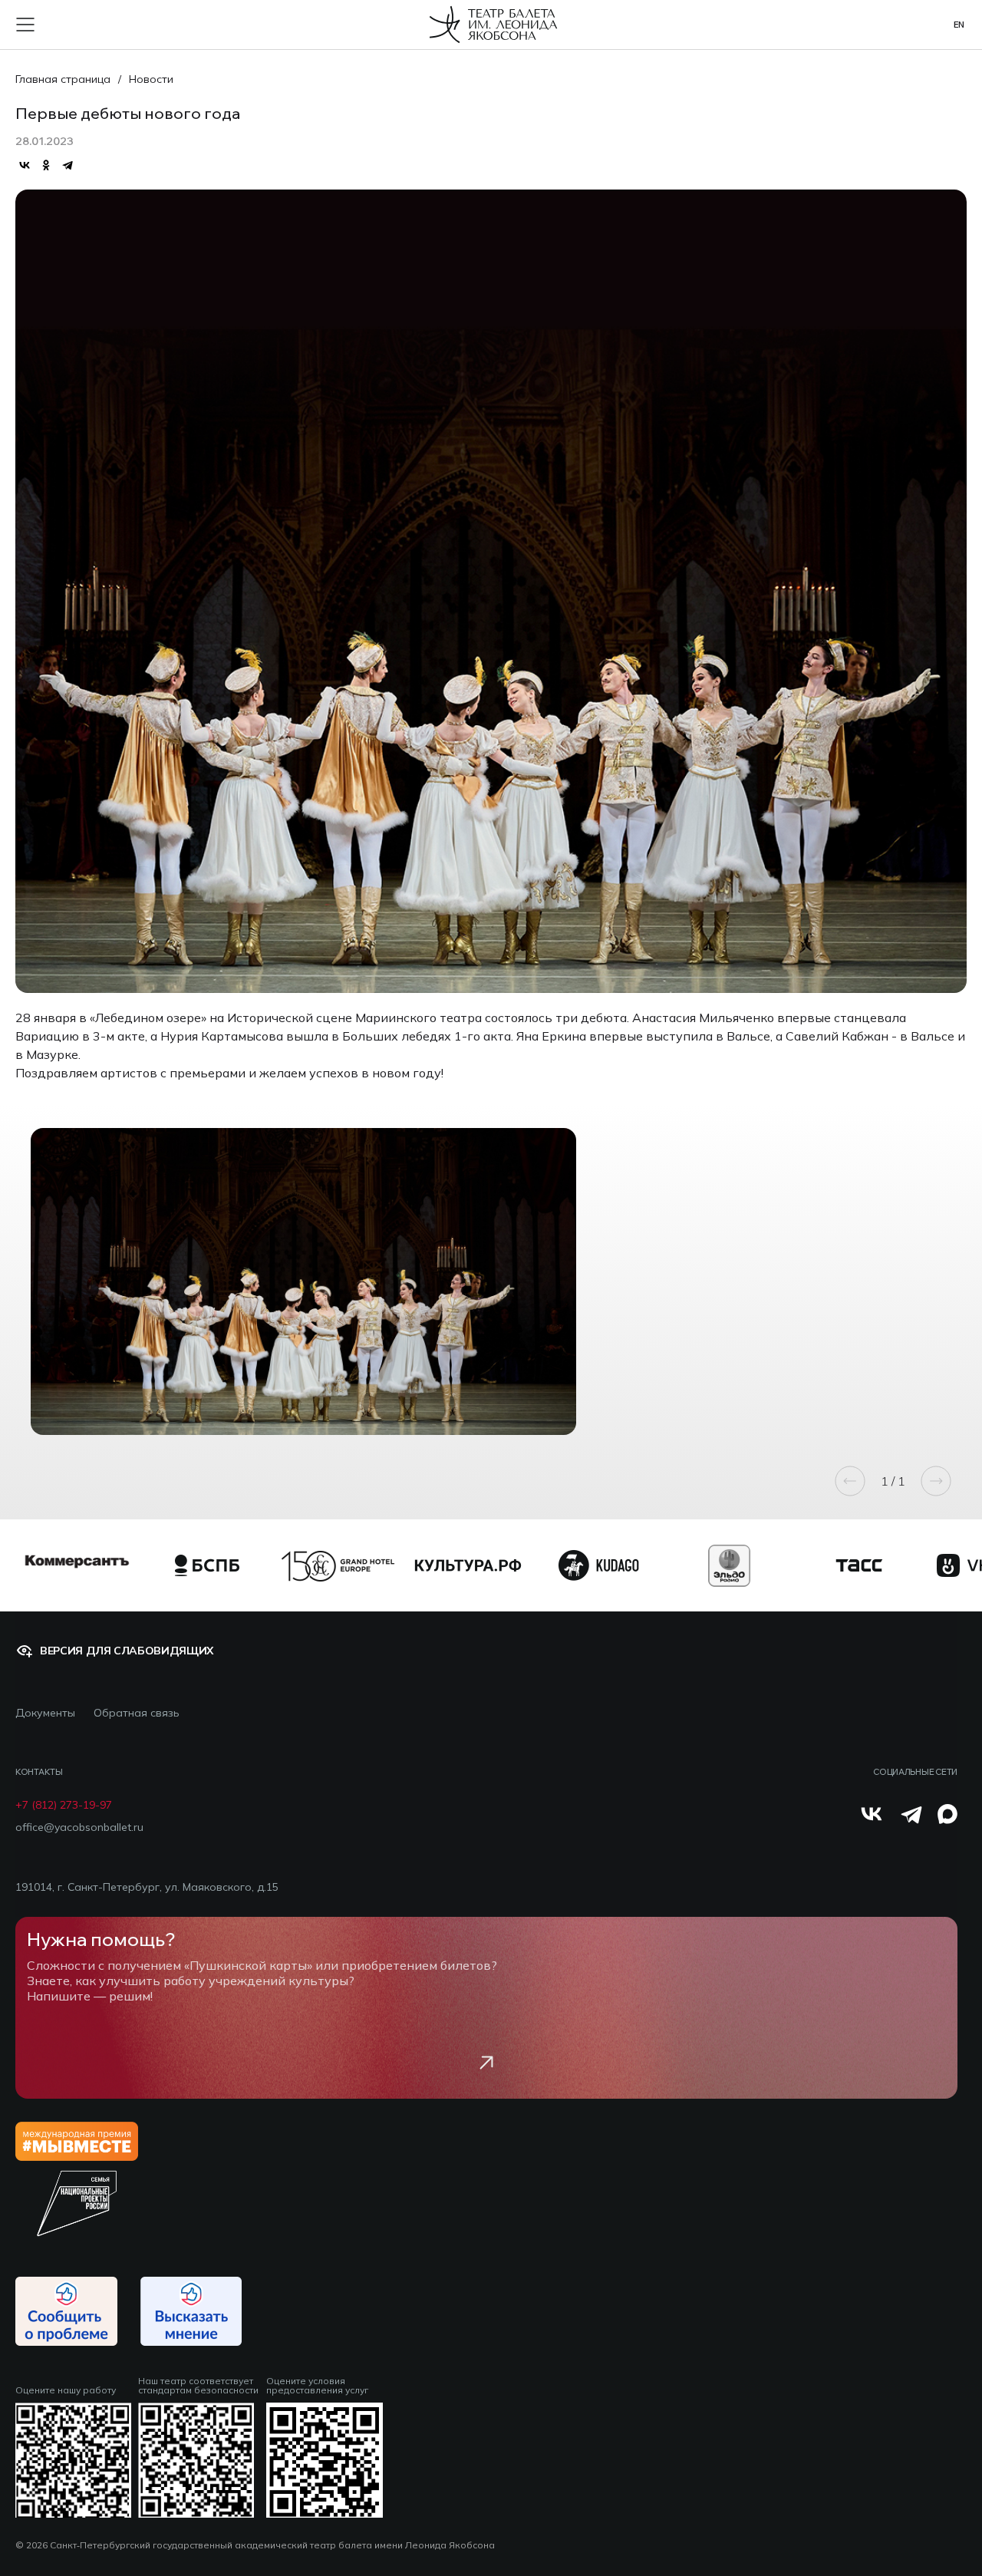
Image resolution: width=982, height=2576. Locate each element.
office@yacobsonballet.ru (79, 1827)
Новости (151, 79)
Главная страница (63, 79)
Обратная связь (137, 1713)
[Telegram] (68, 165)
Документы (45, 1713)
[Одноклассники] (46, 165)
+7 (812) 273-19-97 (64, 1805)
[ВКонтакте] (25, 165)
